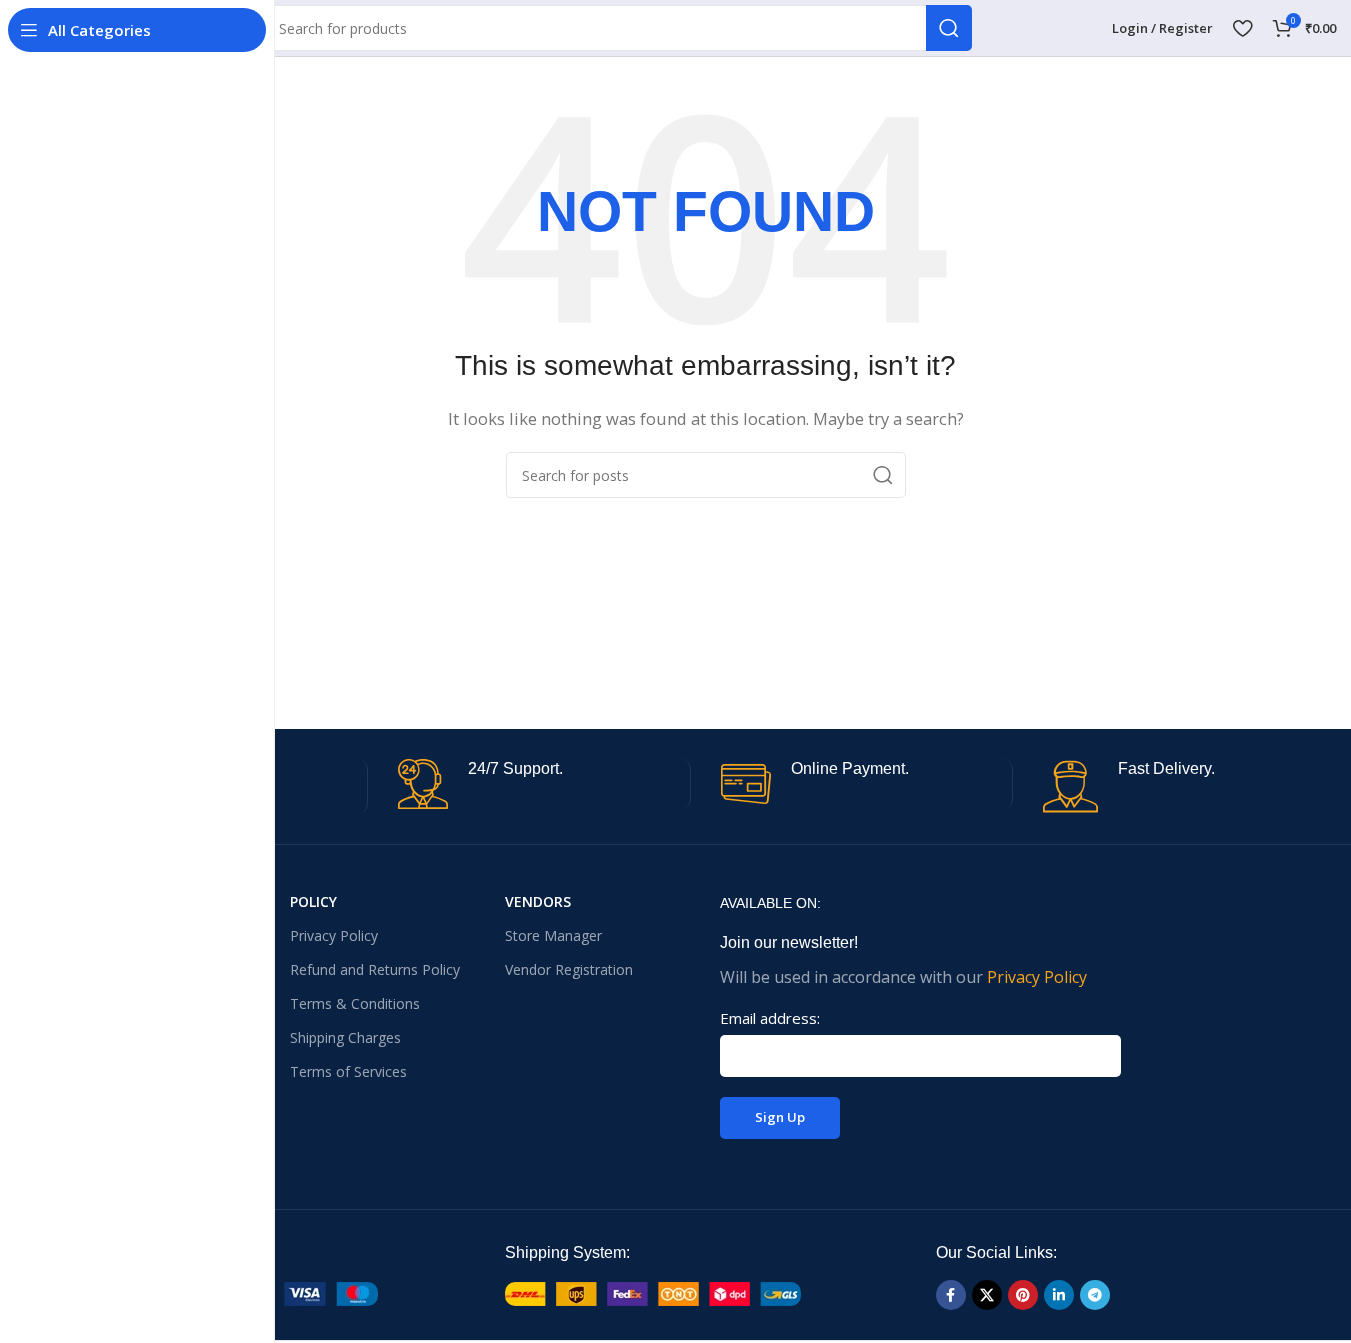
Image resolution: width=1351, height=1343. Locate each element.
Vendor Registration (569, 969)
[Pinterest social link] (1023, 1295)
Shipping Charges (345, 1037)
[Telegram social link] (1095, 1295)
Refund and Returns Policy (375, 969)
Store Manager (553, 935)
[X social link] (987, 1295)
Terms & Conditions (355, 1003)
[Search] (949, 28)
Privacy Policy (334, 935)
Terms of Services (348, 1071)
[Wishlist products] (1242, 28)
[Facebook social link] (951, 1295)
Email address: (770, 1018)
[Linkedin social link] (1059, 1295)
